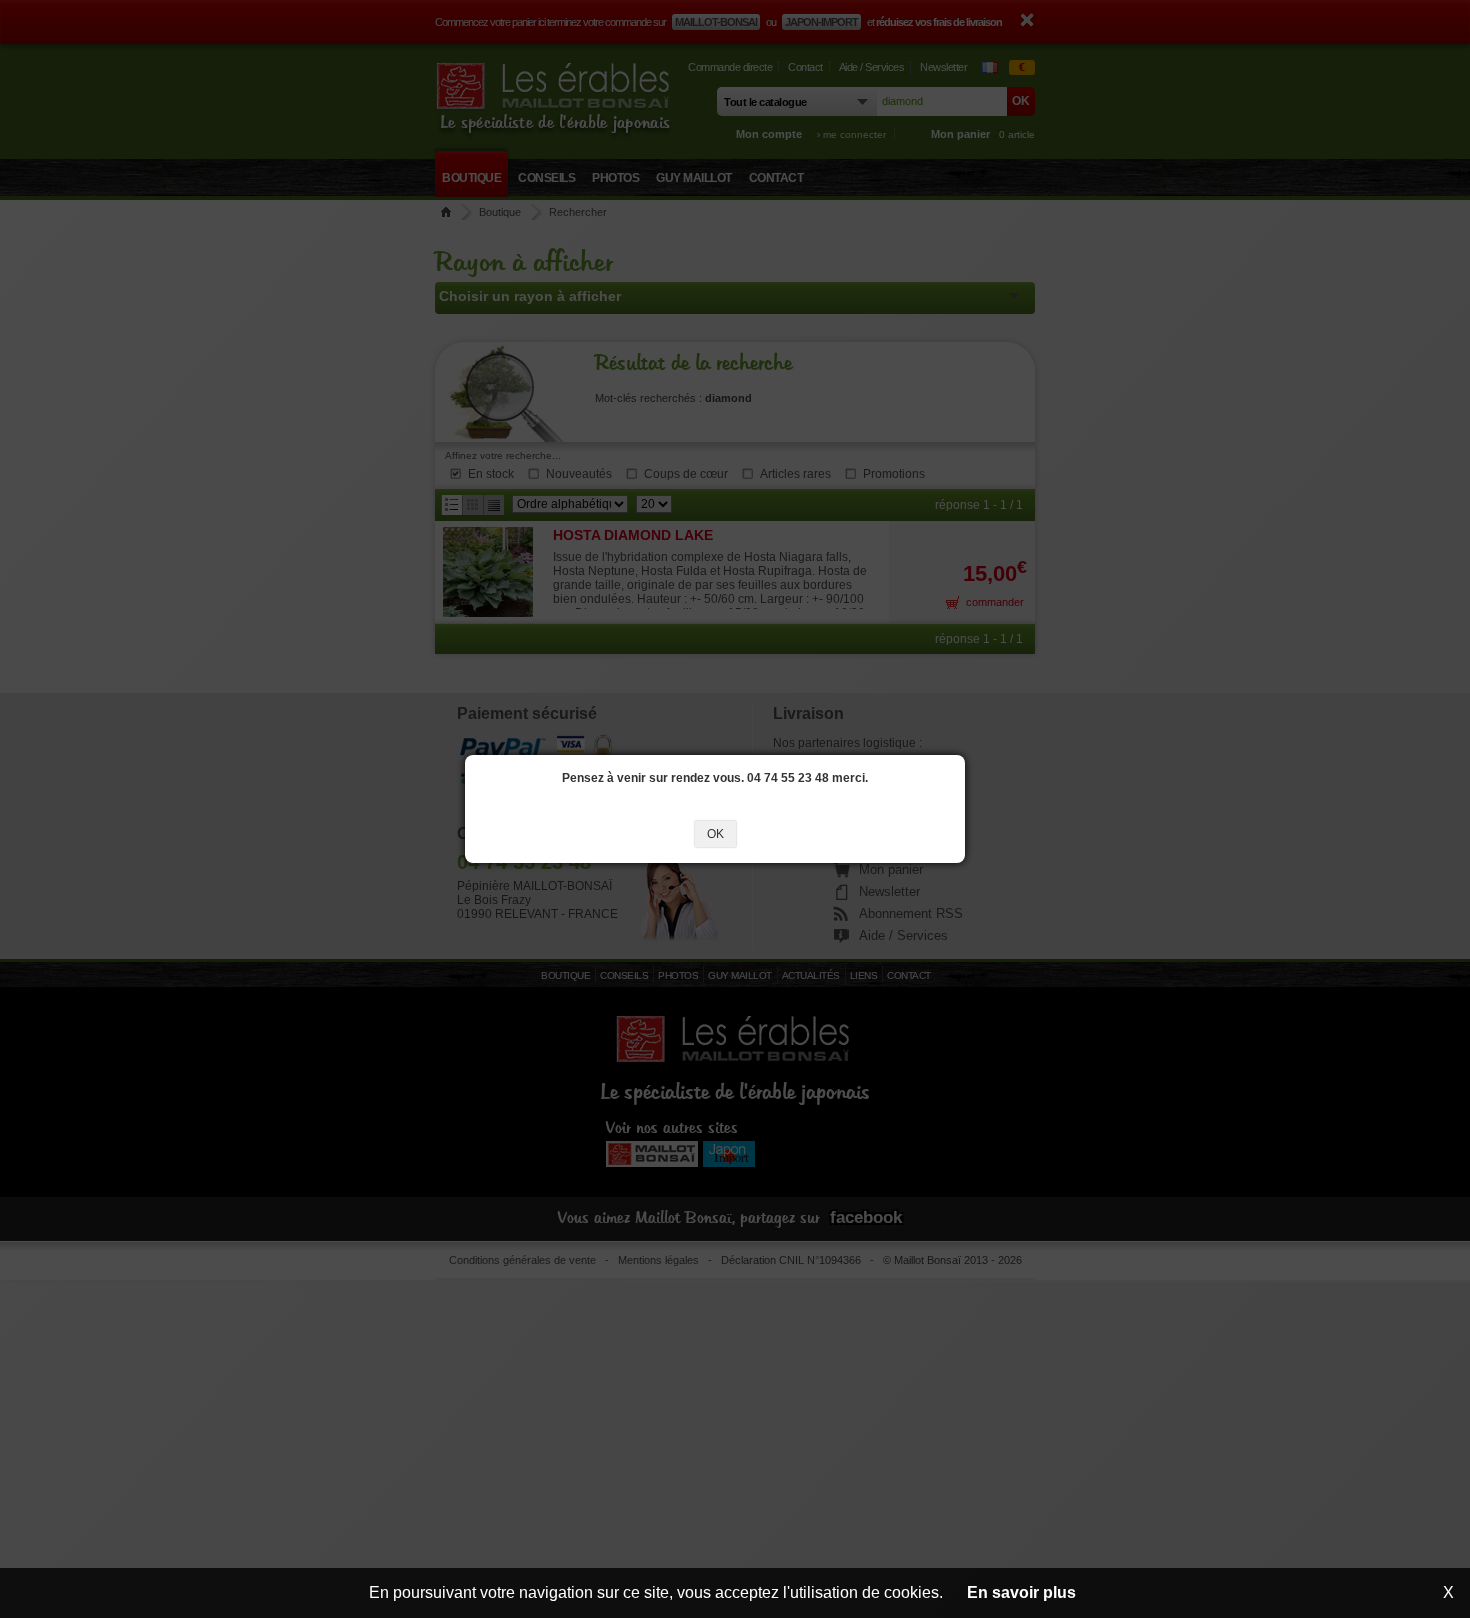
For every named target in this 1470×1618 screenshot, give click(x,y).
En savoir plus (1021, 1592)
